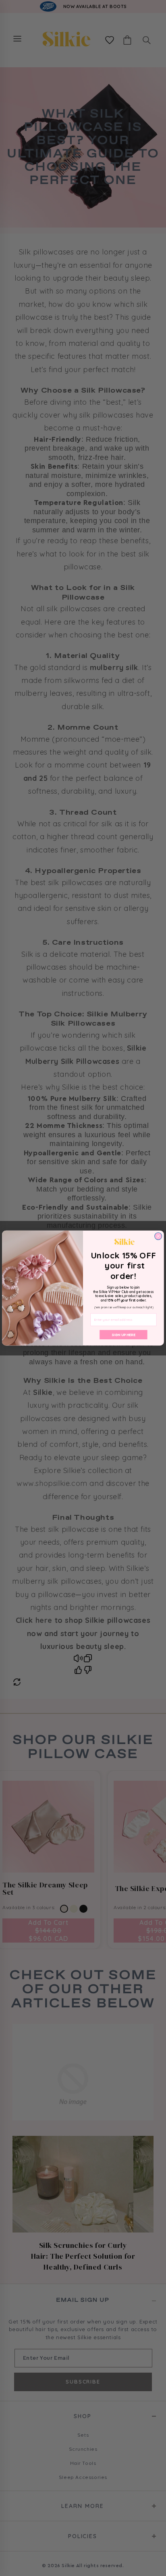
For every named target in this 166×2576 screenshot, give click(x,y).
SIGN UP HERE (123, 1335)
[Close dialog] (158, 1236)
